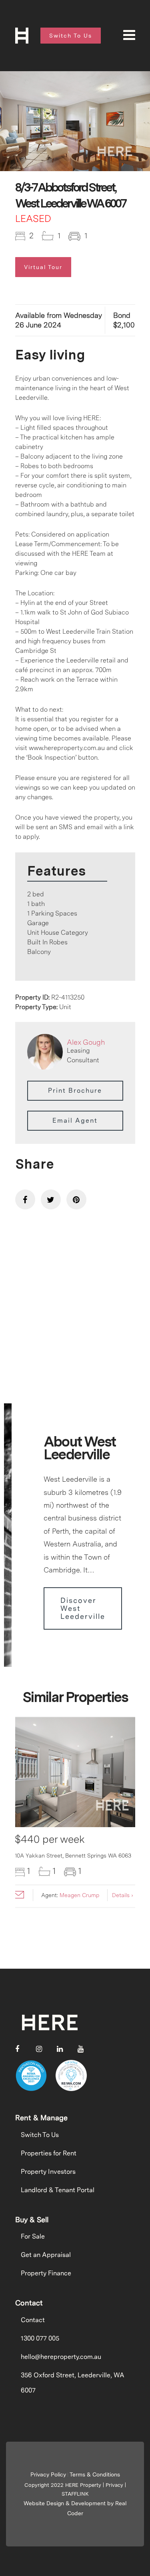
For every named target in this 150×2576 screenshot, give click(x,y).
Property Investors (48, 2172)
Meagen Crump (79, 1895)
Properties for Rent (49, 2153)
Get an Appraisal (46, 2255)
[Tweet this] (51, 1199)
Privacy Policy (48, 2474)
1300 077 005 (40, 2338)
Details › (123, 1895)
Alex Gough (86, 1042)
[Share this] (25, 1199)
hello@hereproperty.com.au (61, 2357)
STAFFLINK (75, 2494)
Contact (33, 2320)
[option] (75, 121)
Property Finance (46, 2273)
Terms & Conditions (95, 2474)
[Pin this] (76, 1199)
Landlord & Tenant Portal (58, 2190)
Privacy (114, 2485)
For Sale (33, 2236)
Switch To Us (40, 2135)
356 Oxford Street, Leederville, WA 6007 (73, 2383)
